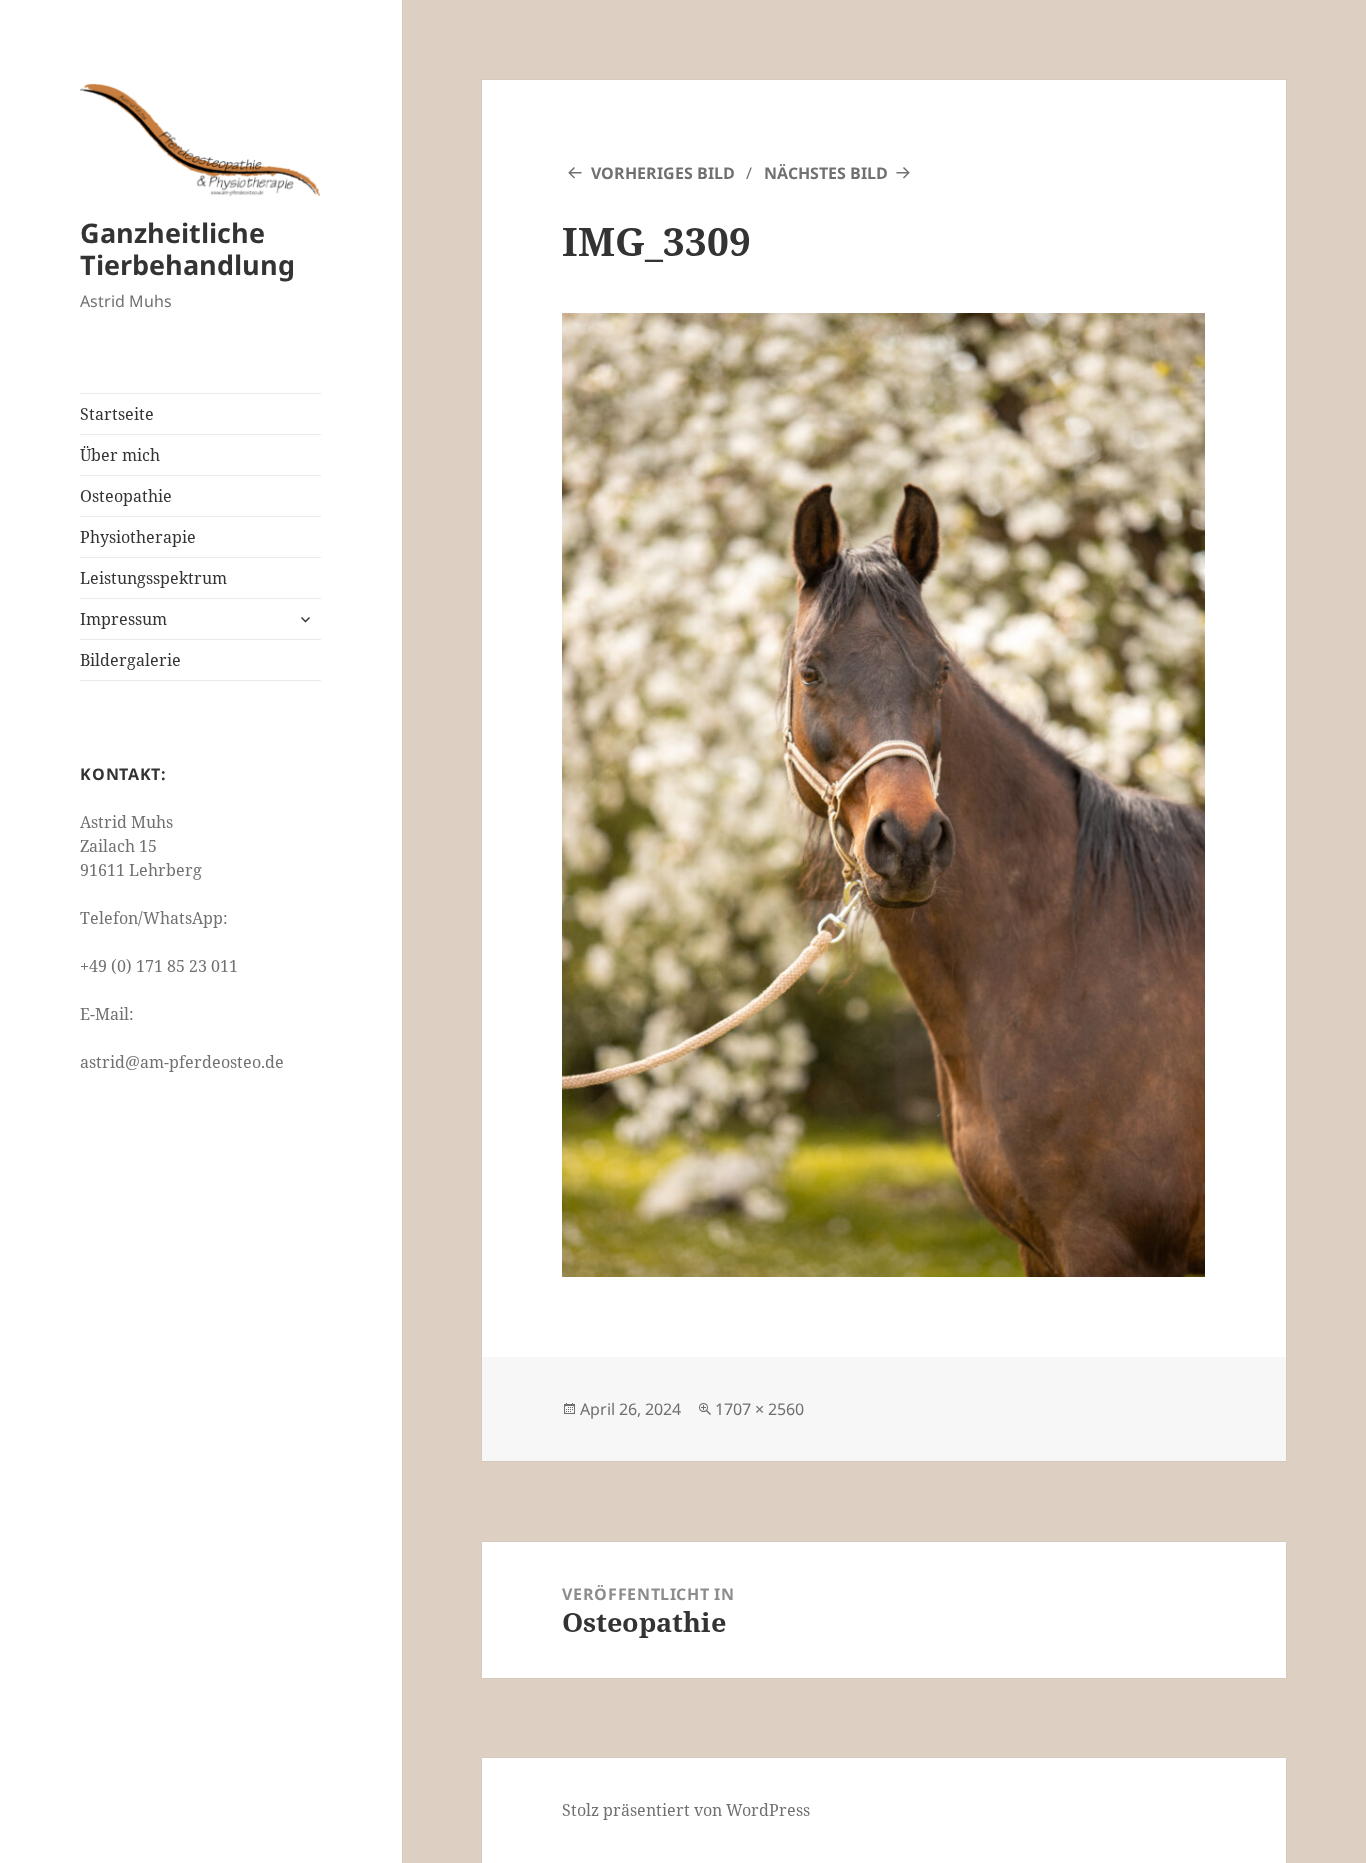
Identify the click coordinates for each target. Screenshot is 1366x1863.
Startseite (117, 414)
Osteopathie (126, 496)
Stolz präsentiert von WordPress (686, 1810)
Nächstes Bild (826, 173)
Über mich (120, 455)
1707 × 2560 (759, 1409)
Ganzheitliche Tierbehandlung (187, 248)
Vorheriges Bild (663, 173)
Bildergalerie (130, 660)
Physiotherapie (138, 537)
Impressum (123, 619)
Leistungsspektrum (153, 578)
